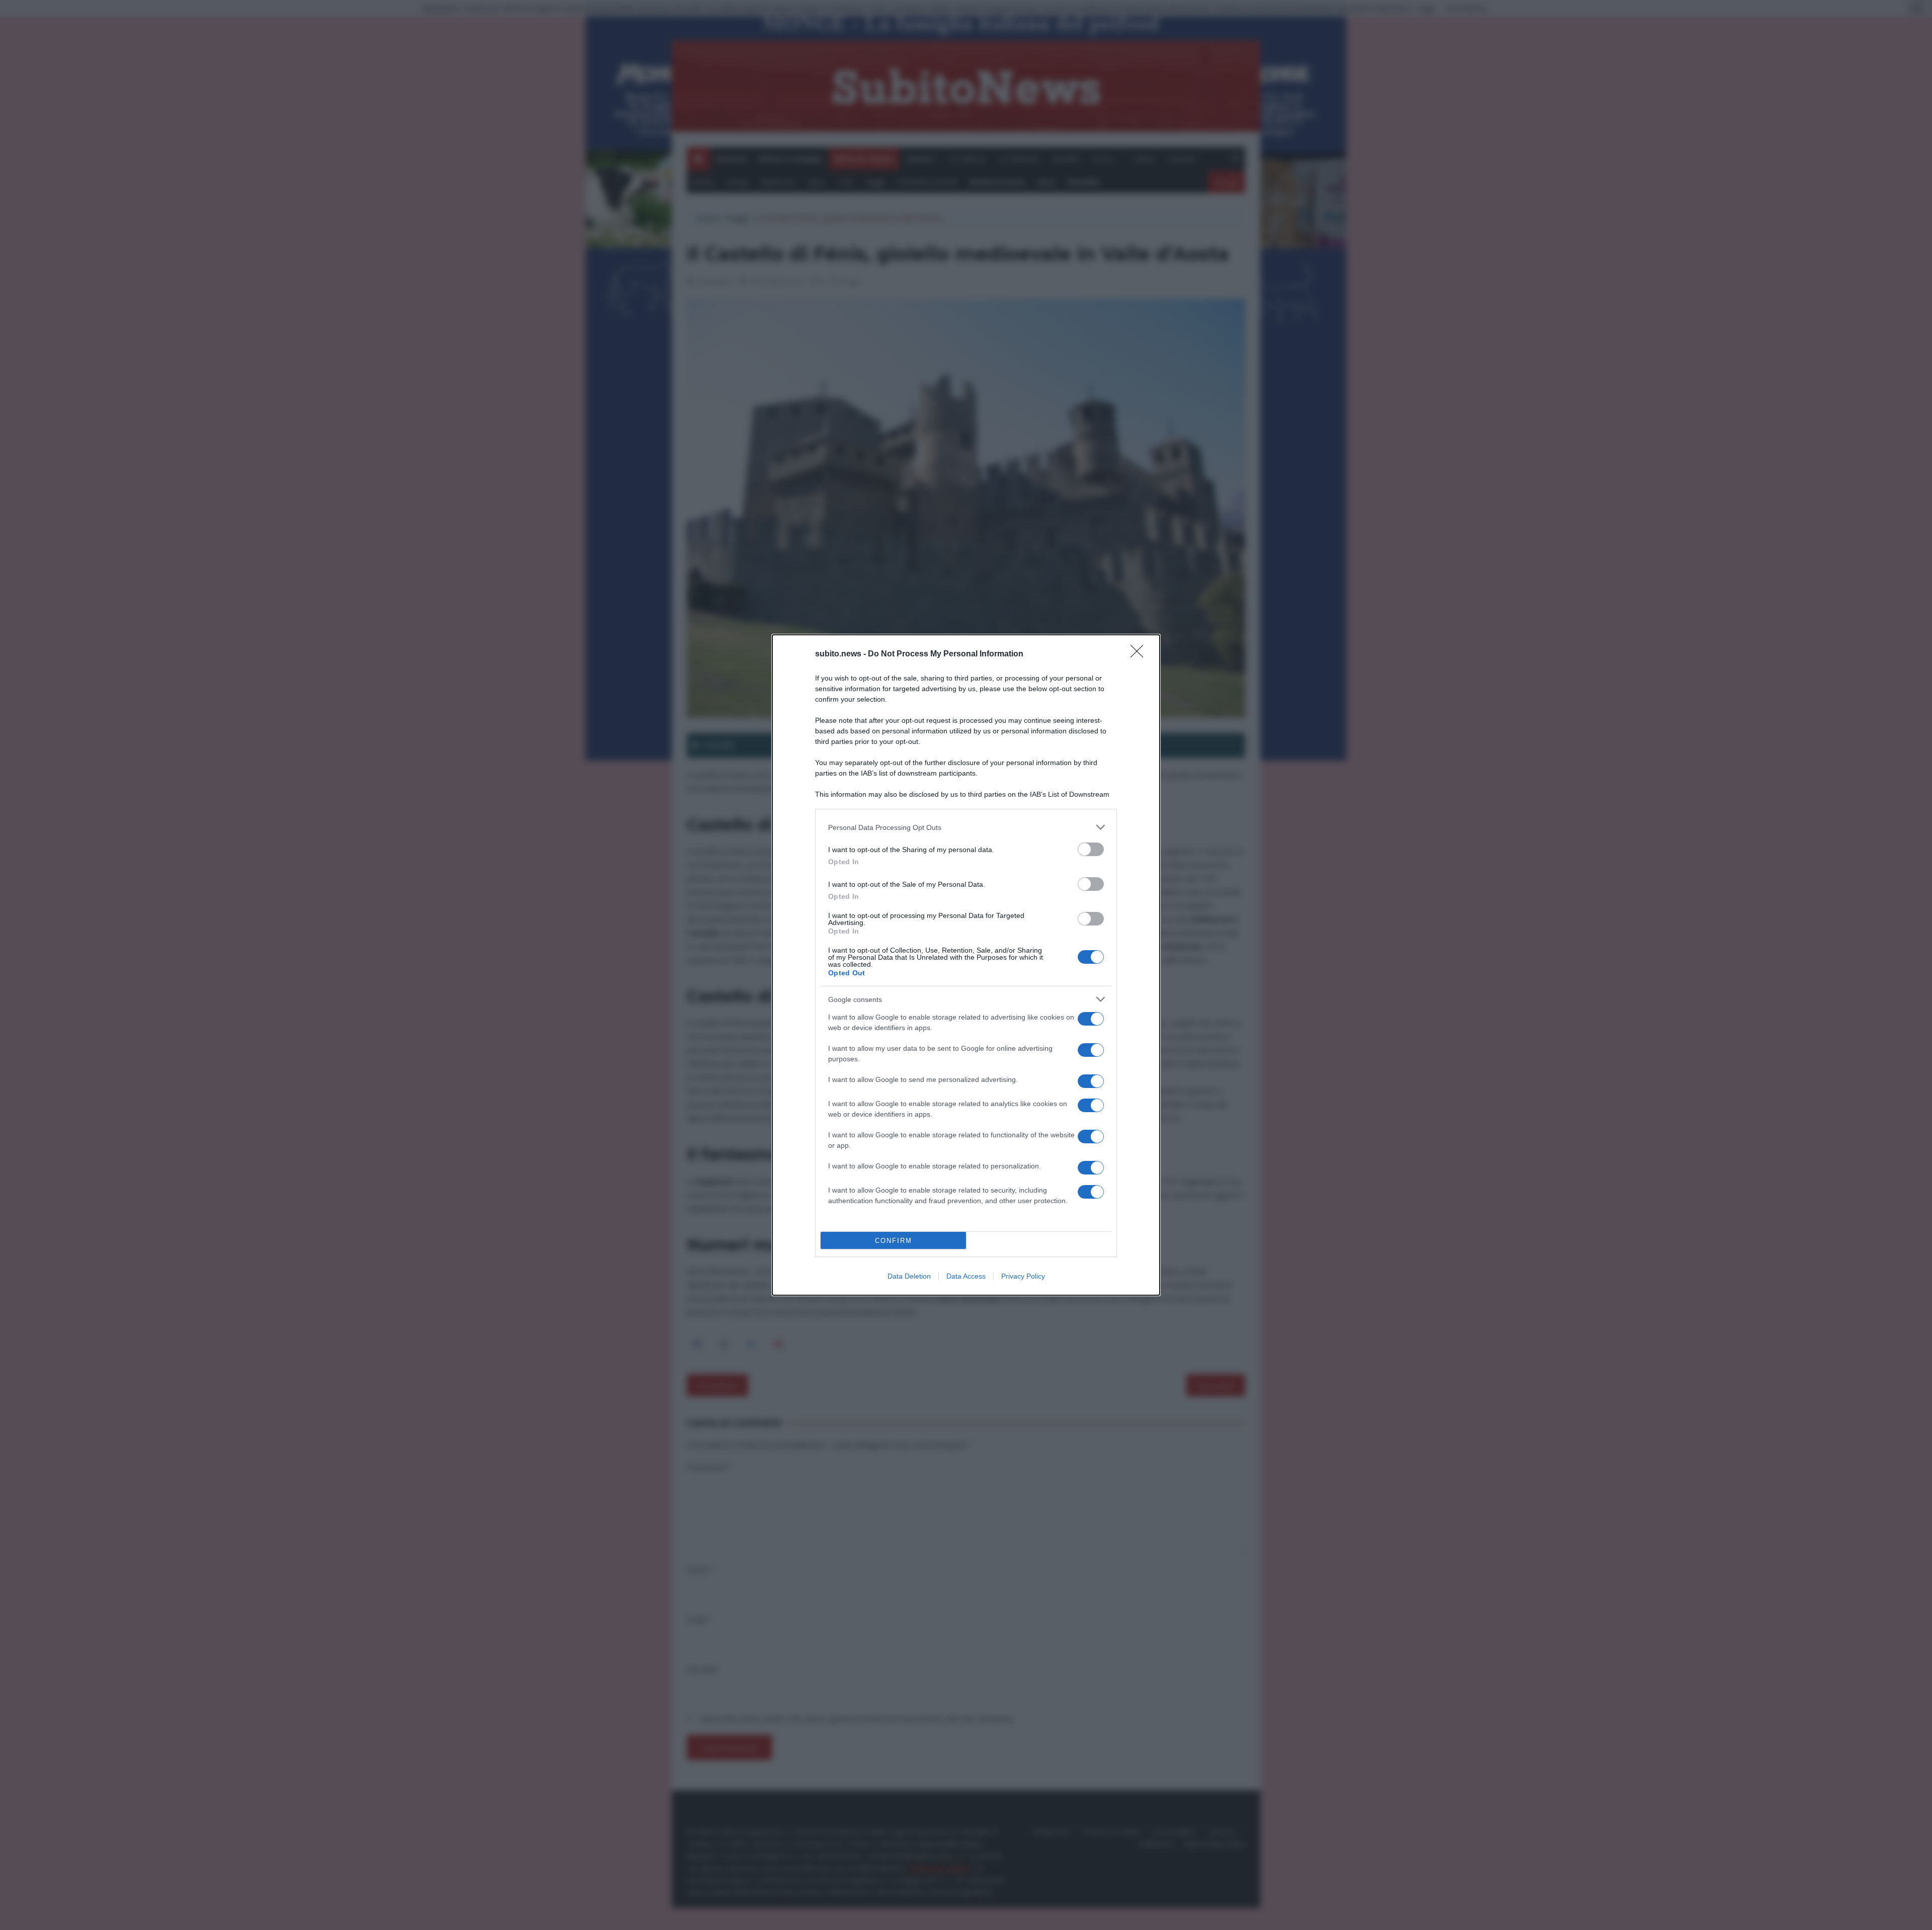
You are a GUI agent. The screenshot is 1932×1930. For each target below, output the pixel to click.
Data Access (966, 1276)
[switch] (1091, 849)
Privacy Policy (1023, 1276)
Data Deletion (909, 1276)
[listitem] (966, 827)
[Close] (1140, 654)
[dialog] (966, 965)
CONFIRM (894, 1241)
